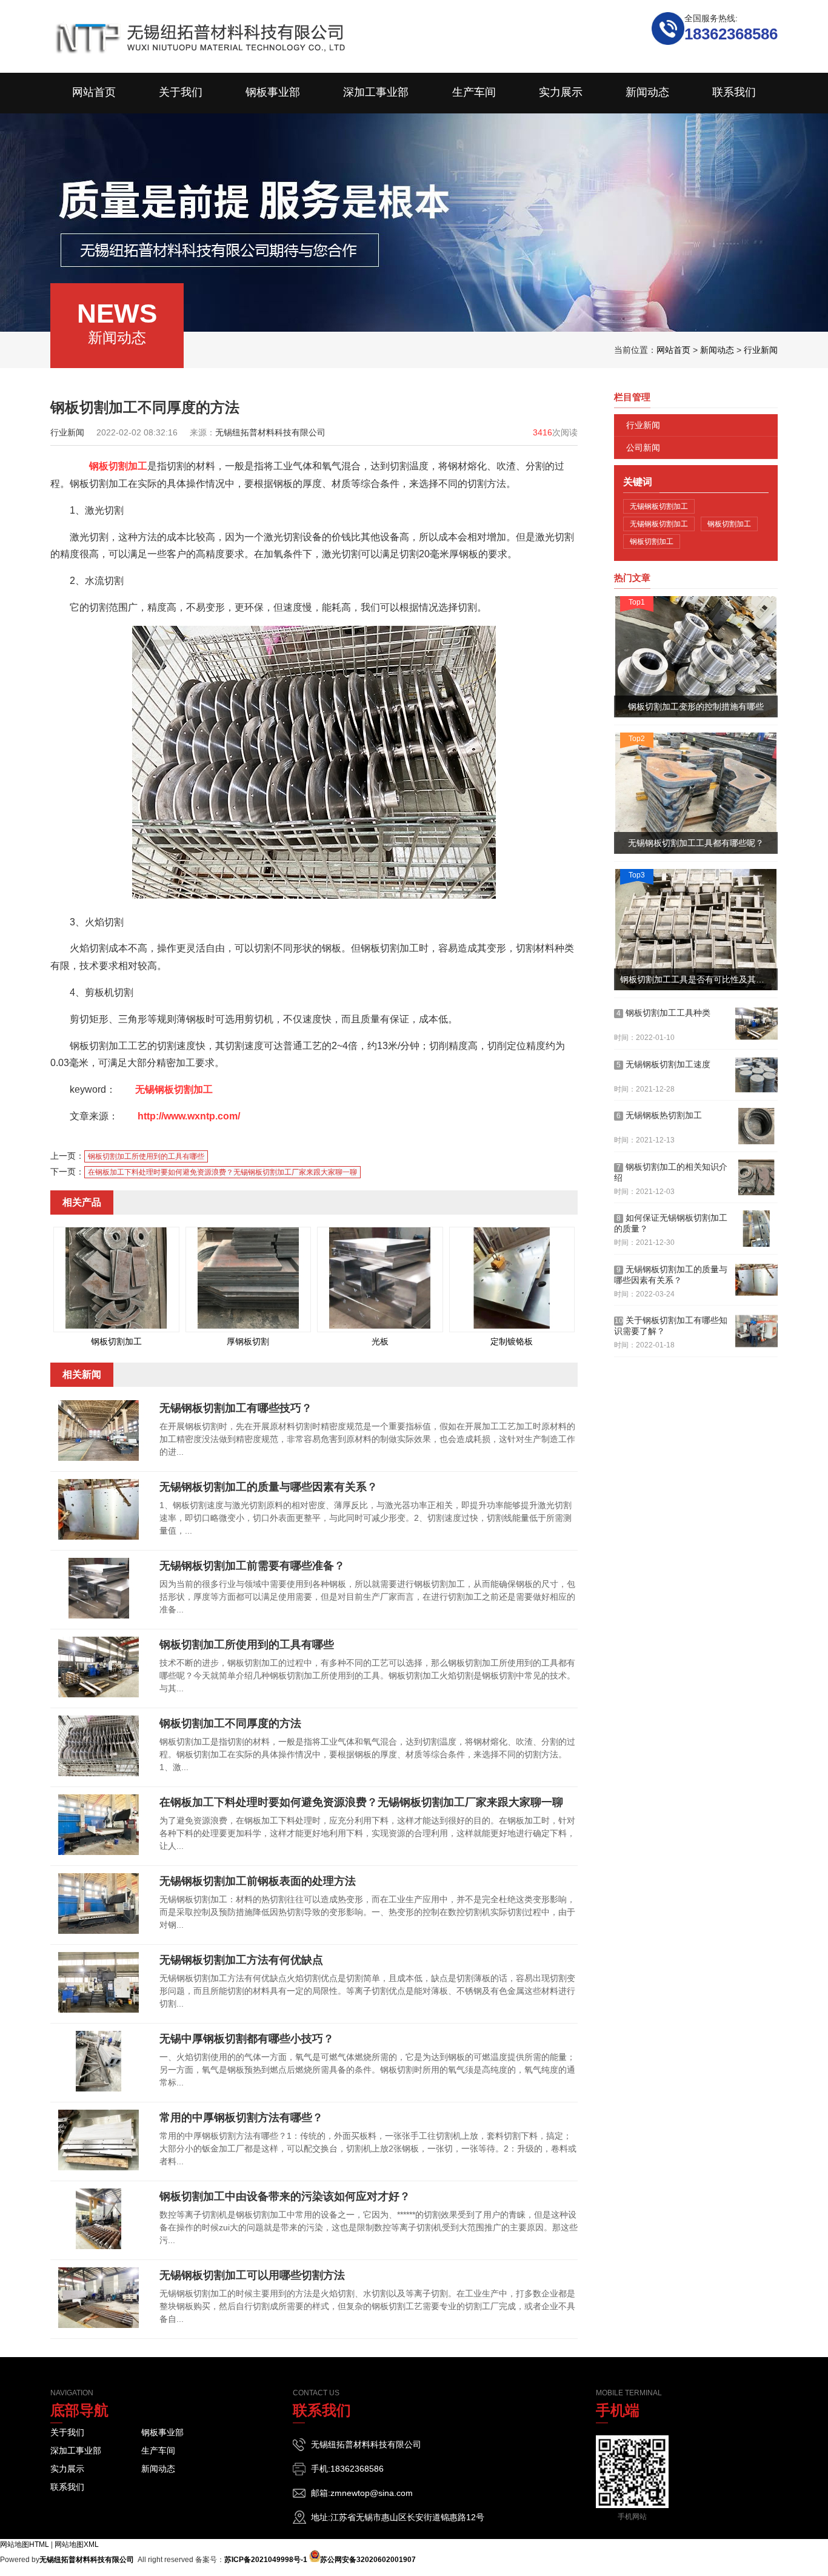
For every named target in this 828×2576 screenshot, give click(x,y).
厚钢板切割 (248, 1341)
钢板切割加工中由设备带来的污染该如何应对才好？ (285, 2196)
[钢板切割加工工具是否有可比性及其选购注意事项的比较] (696, 930)
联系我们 (67, 2487)
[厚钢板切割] (248, 1326)
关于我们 (67, 2432)
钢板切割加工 (118, 466)
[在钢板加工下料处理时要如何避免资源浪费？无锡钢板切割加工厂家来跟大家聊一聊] (99, 1853)
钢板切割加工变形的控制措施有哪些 (696, 706)
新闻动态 (717, 350)
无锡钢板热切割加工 (659, 1115)
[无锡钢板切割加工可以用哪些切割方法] (99, 2326)
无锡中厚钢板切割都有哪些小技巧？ (247, 2039)
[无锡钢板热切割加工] (756, 1126)
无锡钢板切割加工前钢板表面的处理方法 (258, 1881)
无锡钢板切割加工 (174, 1089)
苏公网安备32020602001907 (368, 2560)
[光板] (380, 1326)
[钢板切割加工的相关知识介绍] (756, 1178)
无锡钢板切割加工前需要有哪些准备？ (252, 1566)
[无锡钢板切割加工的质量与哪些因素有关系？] (99, 1537)
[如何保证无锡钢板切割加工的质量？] (756, 1229)
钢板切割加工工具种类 (663, 1013)
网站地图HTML (25, 2544)
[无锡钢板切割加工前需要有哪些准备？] (99, 1616)
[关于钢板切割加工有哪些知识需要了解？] (756, 1331)
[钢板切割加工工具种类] (756, 1024)
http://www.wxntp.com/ (189, 1116)
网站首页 (673, 350)
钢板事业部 (162, 2432)
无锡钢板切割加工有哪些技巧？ (236, 1408)
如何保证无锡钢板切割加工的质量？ (671, 1223)
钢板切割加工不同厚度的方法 (230, 1723)
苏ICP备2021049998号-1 (266, 2560)
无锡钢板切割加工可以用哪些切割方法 (252, 2275)
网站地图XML (77, 2544)
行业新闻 (761, 350)
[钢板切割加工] (116, 1326)
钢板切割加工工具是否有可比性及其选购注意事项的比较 (699, 979)
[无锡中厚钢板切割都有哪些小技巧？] (99, 2089)
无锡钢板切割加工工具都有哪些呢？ (696, 843)
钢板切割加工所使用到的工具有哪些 (146, 1156)
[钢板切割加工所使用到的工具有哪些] (99, 1695)
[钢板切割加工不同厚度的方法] (99, 1774)
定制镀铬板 (512, 1341)
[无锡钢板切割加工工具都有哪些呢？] (696, 793)
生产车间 (158, 2450)
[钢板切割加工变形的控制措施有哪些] (696, 657)
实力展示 (67, 2469)
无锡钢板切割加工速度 (663, 1064)
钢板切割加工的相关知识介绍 (671, 1172)
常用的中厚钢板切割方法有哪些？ (241, 2118)
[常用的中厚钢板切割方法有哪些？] (99, 2168)
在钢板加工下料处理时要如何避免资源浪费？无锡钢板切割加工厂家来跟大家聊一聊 (222, 1172)
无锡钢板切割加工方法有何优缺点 (241, 1960)
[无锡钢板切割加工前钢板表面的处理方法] (99, 1931)
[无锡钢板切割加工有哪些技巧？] (99, 1458)
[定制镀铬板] (512, 1326)
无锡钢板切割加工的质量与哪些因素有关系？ (269, 1487)
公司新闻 (643, 448)
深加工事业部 (76, 2450)
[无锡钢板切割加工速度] (756, 1075)
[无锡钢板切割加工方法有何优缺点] (99, 2010)
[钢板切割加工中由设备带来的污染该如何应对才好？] (99, 2247)
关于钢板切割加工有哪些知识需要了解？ (671, 1326)
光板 (380, 1341)
